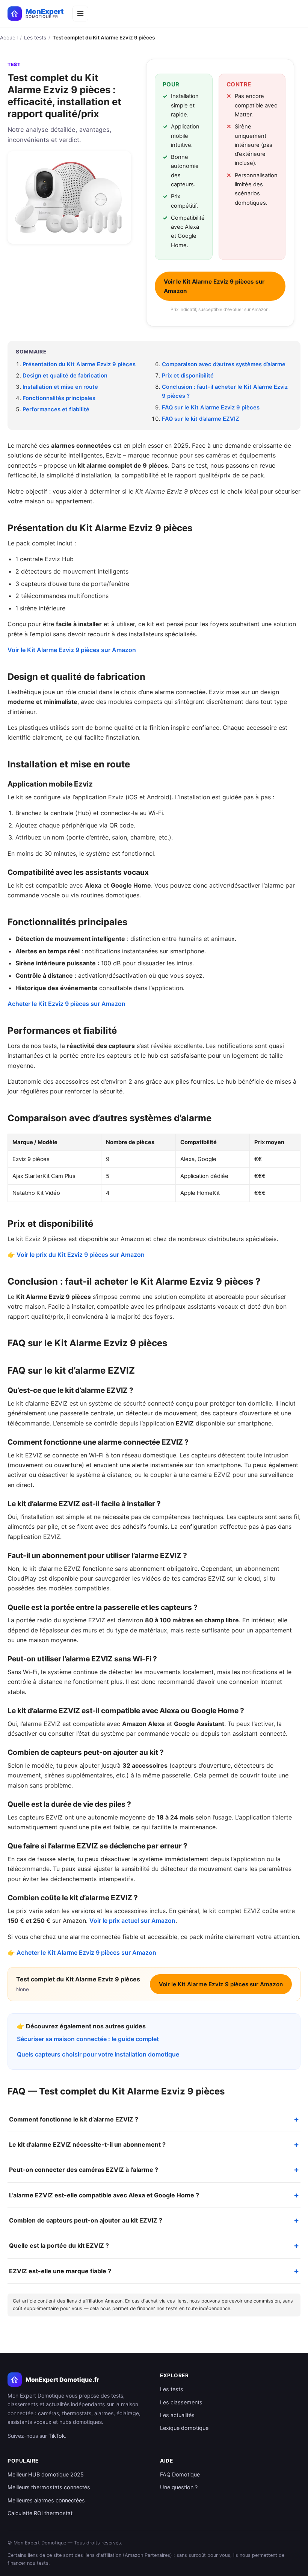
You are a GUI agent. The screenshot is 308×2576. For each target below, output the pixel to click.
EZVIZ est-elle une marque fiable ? (60, 2271)
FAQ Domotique (180, 2474)
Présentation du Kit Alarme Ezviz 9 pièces (79, 364)
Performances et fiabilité (56, 409)
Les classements (181, 2402)
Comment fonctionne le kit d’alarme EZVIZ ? (74, 2119)
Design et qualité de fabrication (65, 376)
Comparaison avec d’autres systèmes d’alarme (224, 364)
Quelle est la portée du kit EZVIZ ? (59, 2245)
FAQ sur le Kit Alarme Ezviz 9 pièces (211, 408)
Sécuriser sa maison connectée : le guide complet (88, 2039)
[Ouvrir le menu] (80, 14)
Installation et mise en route (60, 387)
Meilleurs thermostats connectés (49, 2487)
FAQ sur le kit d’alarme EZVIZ (201, 419)
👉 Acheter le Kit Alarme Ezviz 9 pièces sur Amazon (82, 1952)
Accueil (9, 38)
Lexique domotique (184, 2428)
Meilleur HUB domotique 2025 (46, 2474)
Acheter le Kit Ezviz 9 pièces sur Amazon (66, 1004)
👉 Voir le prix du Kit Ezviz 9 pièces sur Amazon (76, 1255)
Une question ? (179, 2487)
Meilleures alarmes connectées (46, 2500)
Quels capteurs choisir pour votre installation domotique (98, 2054)
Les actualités (177, 2415)
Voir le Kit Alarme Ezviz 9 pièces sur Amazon (214, 286)
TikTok (57, 2436)
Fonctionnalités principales (59, 398)
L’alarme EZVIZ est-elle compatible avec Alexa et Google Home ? (104, 2195)
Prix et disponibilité (188, 376)
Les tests (35, 38)
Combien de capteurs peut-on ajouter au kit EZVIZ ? (86, 2220)
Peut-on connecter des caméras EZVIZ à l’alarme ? (84, 2170)
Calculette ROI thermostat (40, 2513)
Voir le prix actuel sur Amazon (132, 1921)
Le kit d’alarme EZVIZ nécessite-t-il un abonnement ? (87, 2144)
